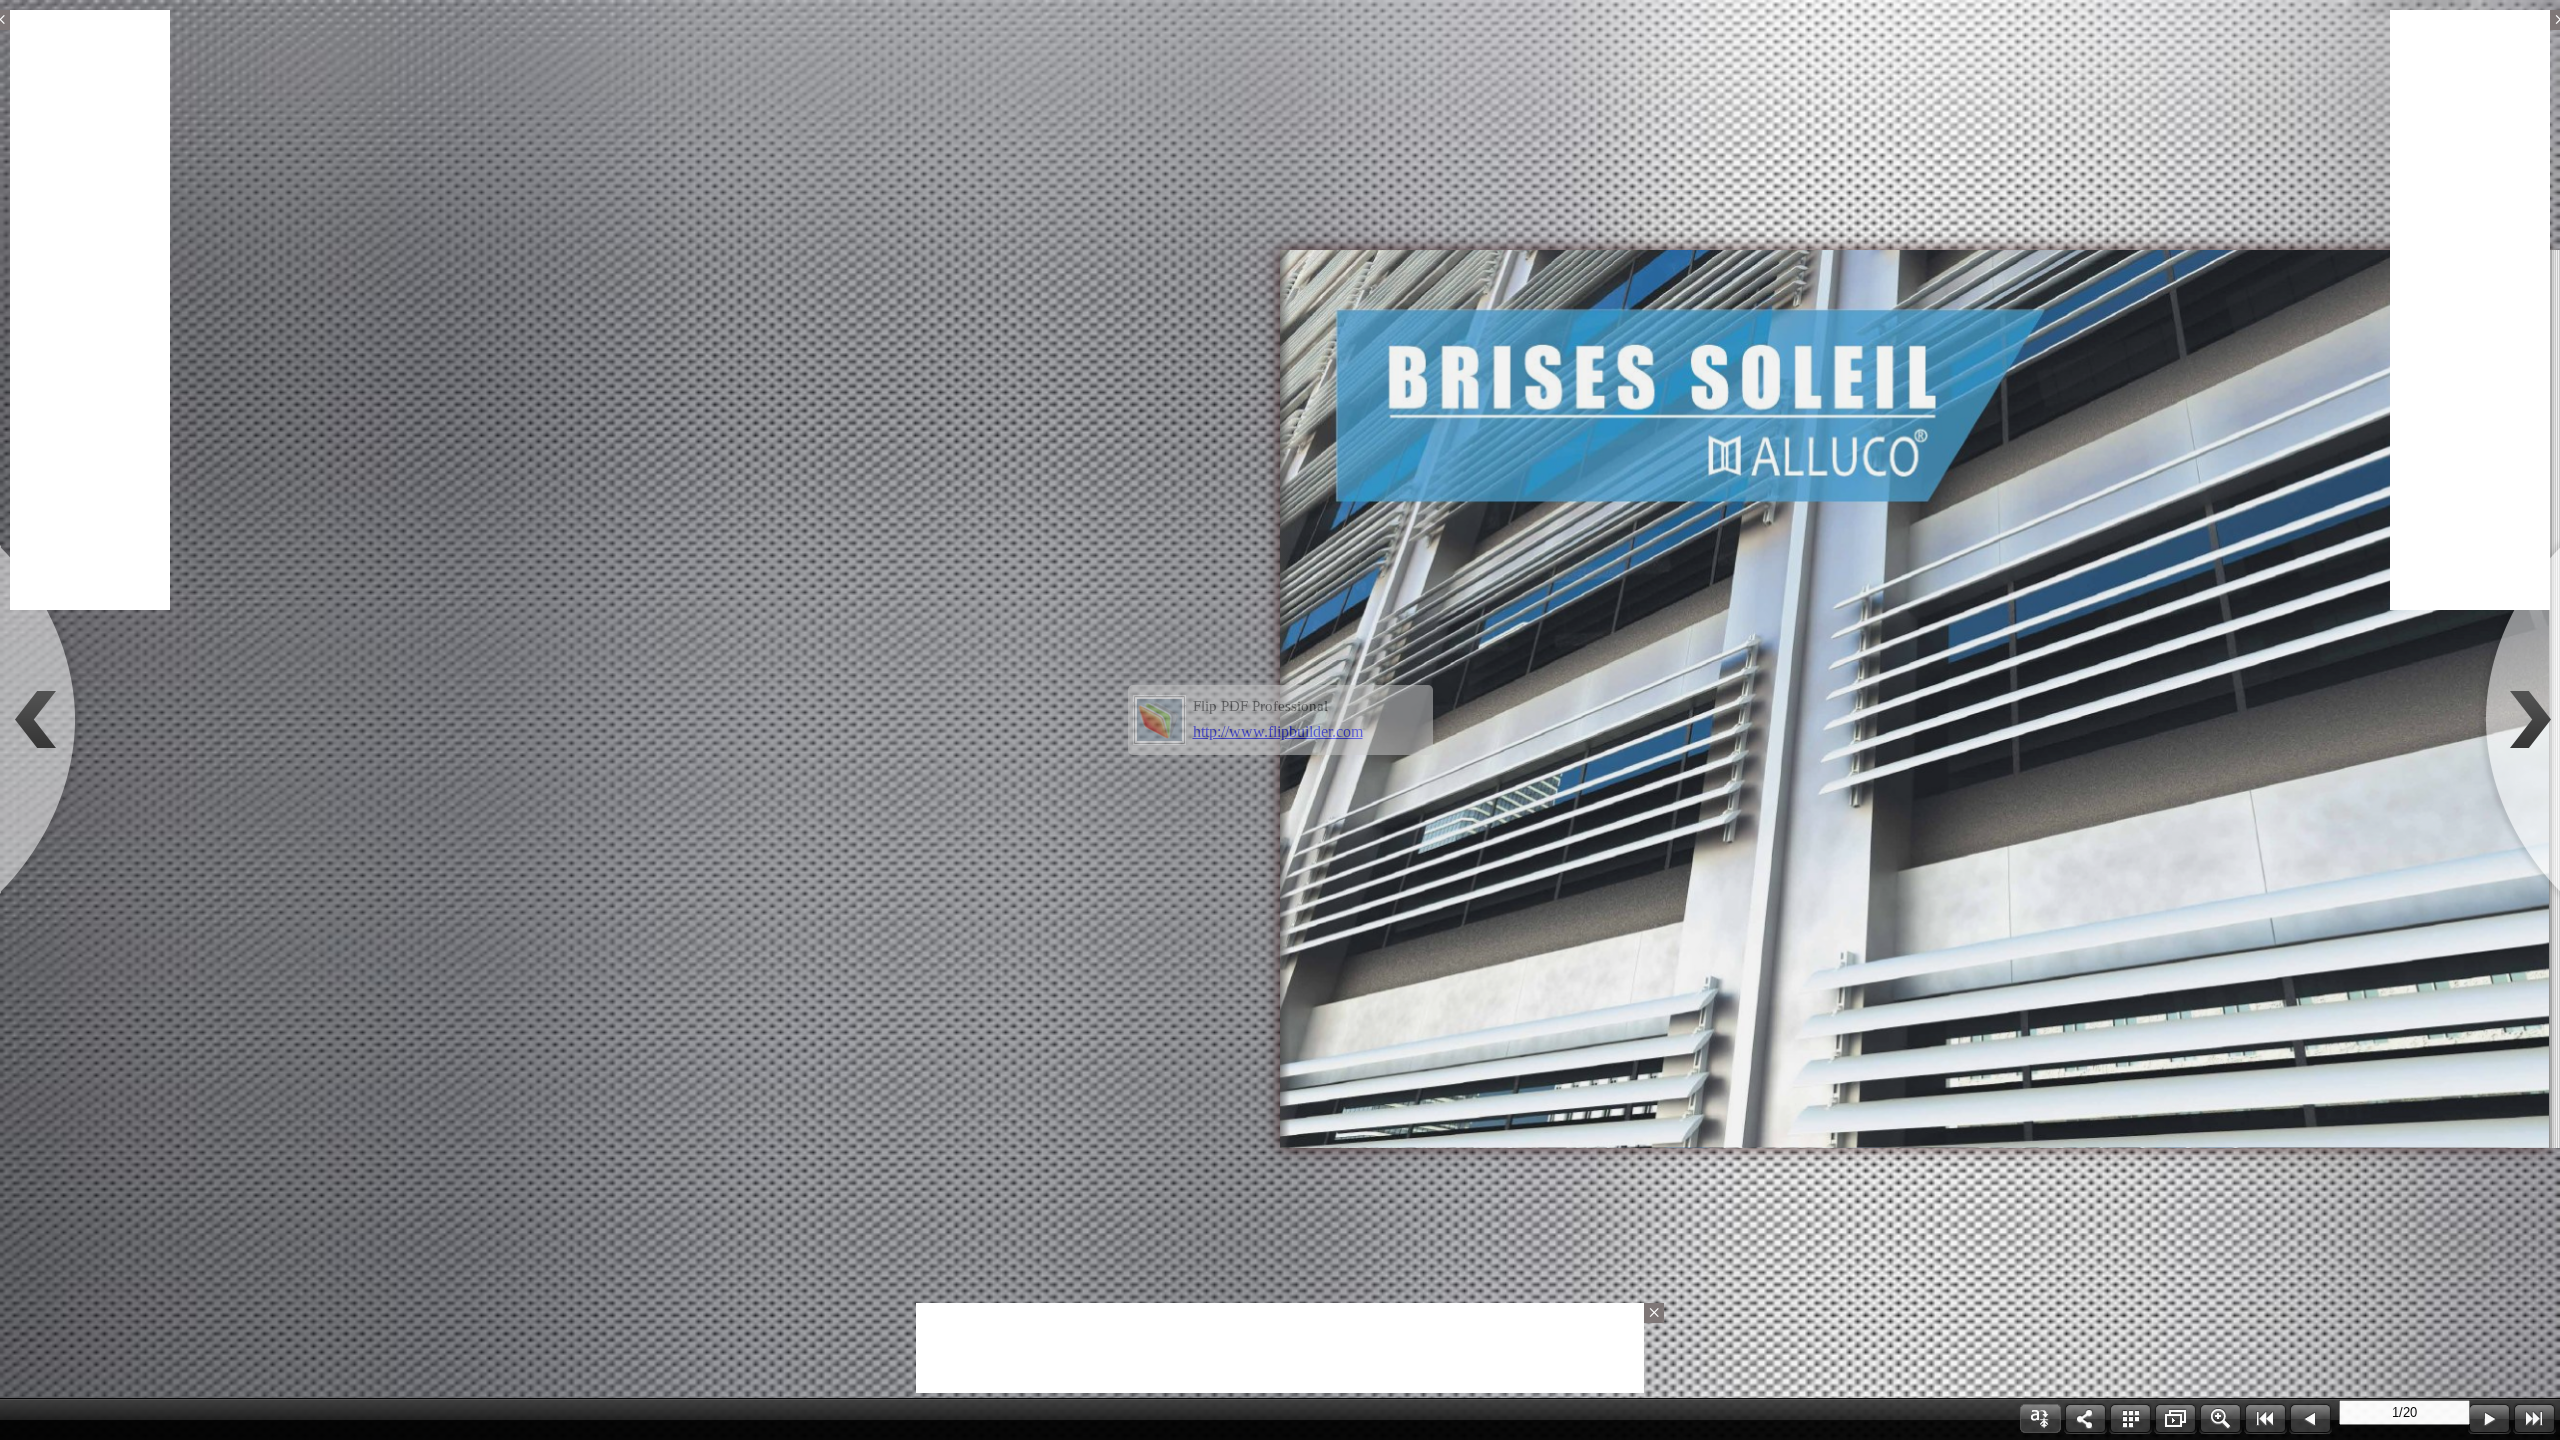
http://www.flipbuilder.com (1278, 731)
